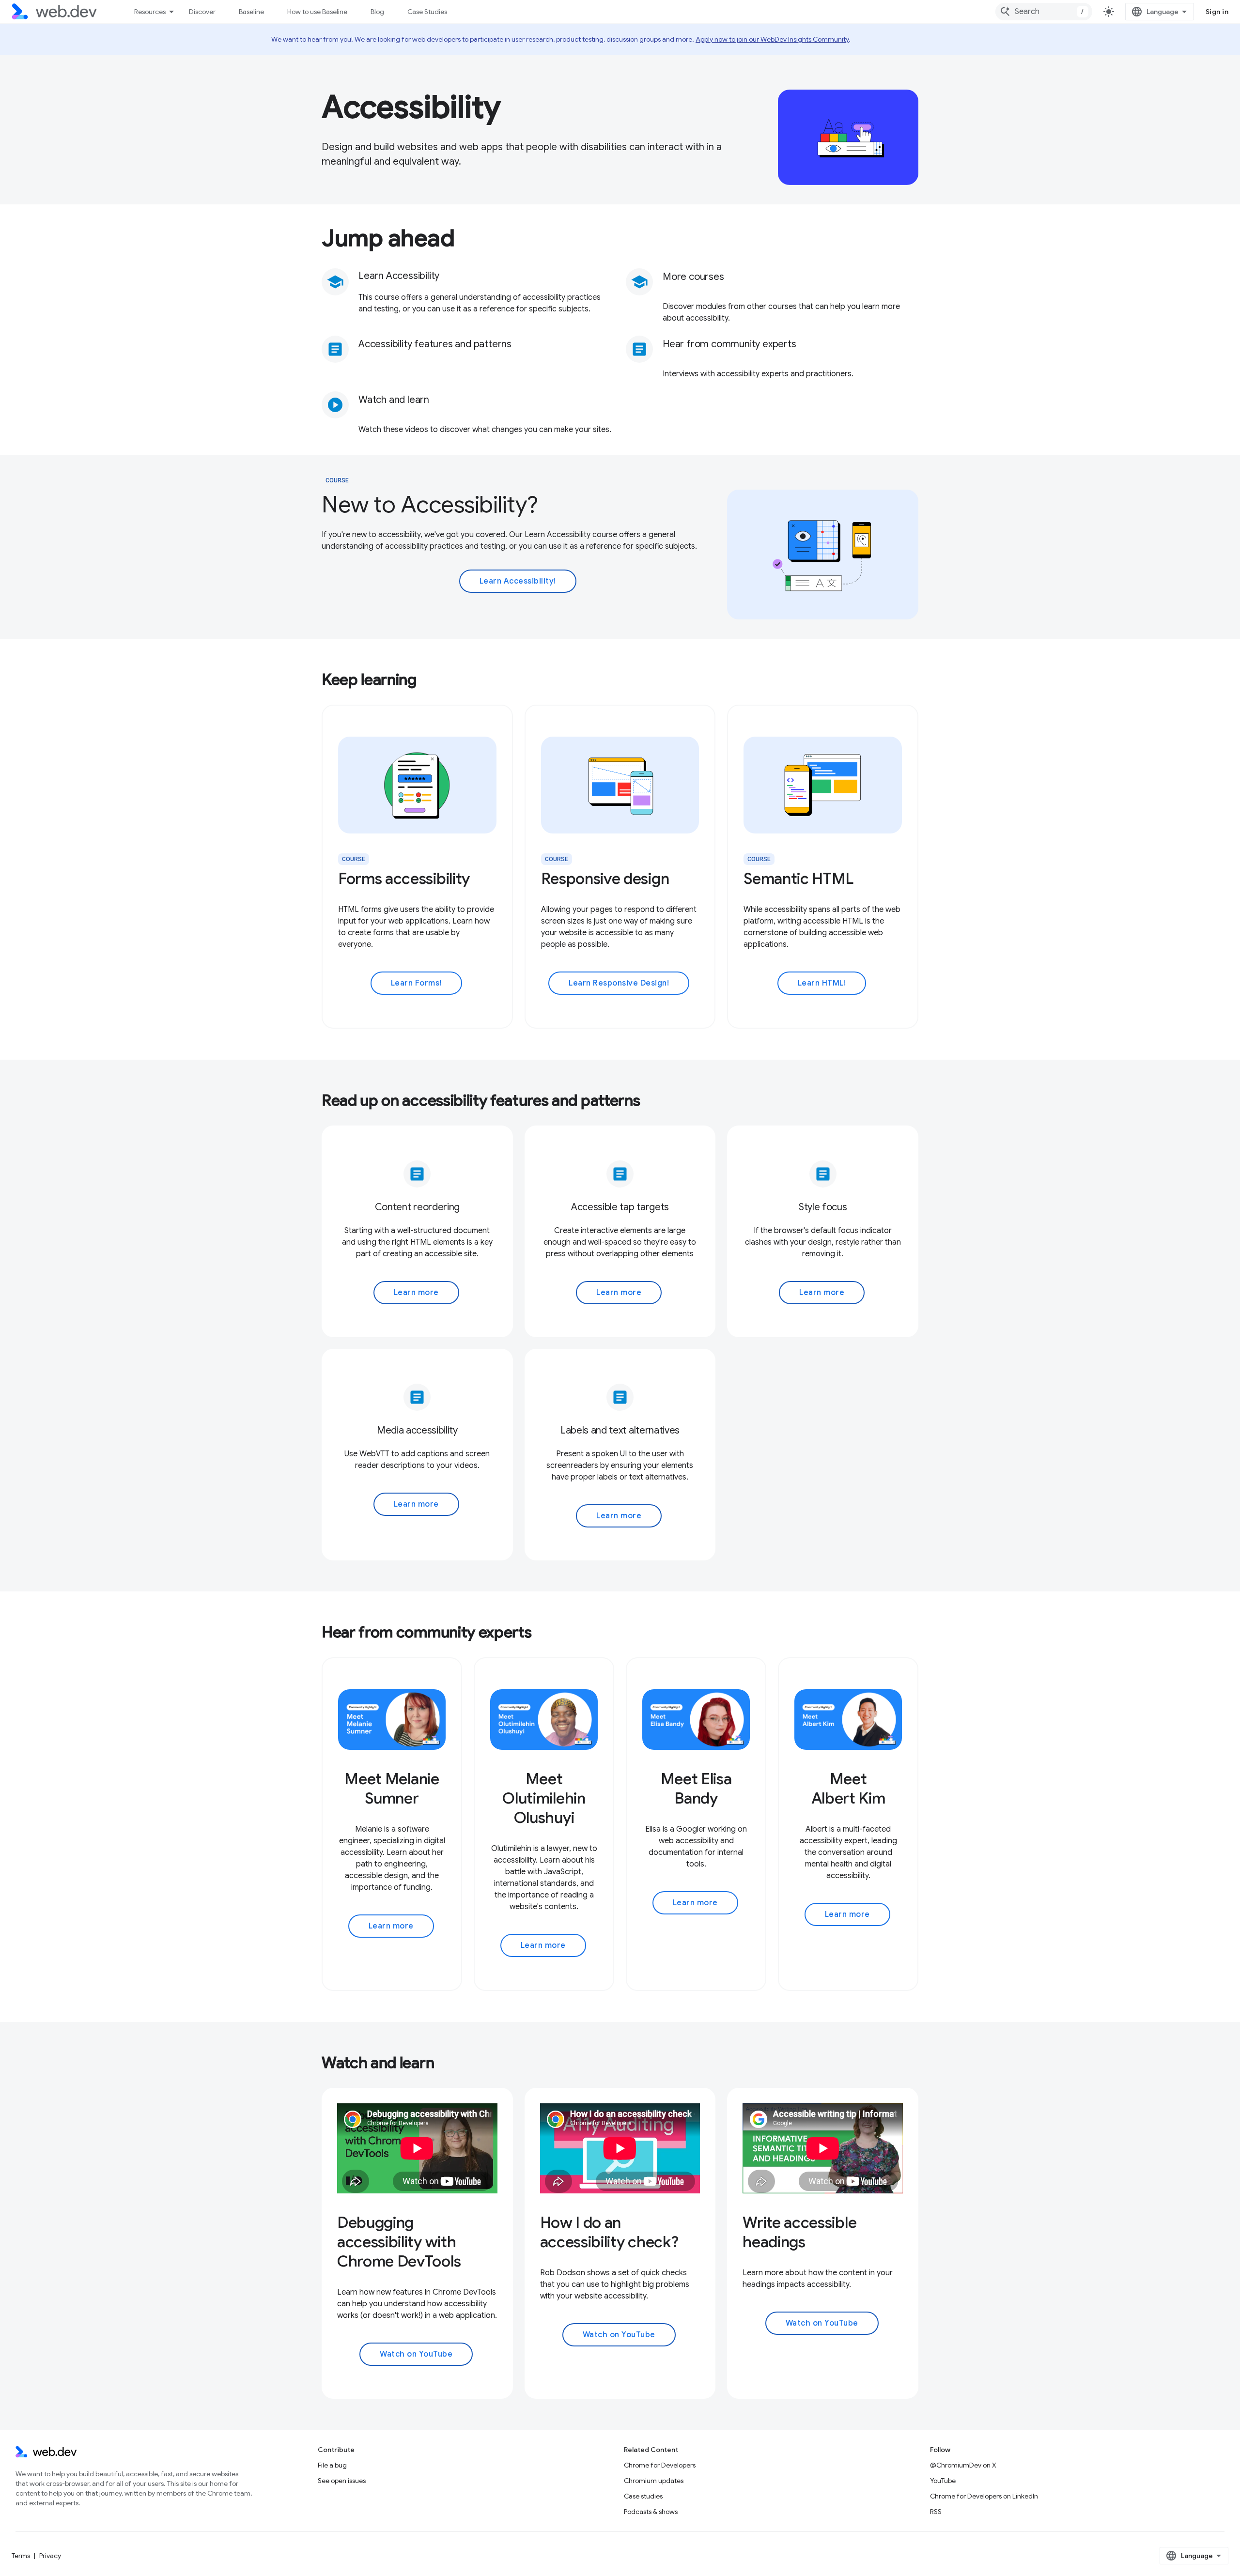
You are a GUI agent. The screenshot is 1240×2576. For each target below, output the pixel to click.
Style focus (823, 1207)
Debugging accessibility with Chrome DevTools (399, 2242)
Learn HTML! (822, 983)
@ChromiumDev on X (963, 2465)
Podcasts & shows (651, 2512)
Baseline (251, 12)
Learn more (416, 1293)
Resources (150, 12)
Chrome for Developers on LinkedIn (984, 2496)
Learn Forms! (416, 983)
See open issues (342, 2481)
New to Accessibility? (430, 505)
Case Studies (427, 12)
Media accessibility (417, 1430)
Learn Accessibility (399, 276)
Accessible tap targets (620, 1207)
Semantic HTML (798, 879)
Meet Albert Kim (848, 1789)
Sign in (1217, 12)
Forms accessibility (404, 879)
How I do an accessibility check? (609, 2232)
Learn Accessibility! (518, 581)
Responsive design (605, 879)
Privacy (50, 2556)
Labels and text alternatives (620, 1430)
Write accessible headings (799, 2232)
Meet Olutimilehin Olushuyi (544, 1798)
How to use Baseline (317, 12)
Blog (377, 12)
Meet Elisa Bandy (696, 1789)
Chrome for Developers (660, 2465)
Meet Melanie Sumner (392, 1789)
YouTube (943, 2481)
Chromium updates (654, 2481)
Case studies (643, 2496)
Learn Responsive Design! (619, 983)
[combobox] (1044, 12)
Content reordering (417, 1207)
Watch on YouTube (416, 2354)
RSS (936, 2512)
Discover (202, 12)
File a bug (332, 2465)
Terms (21, 2556)
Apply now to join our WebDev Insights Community (772, 39)
